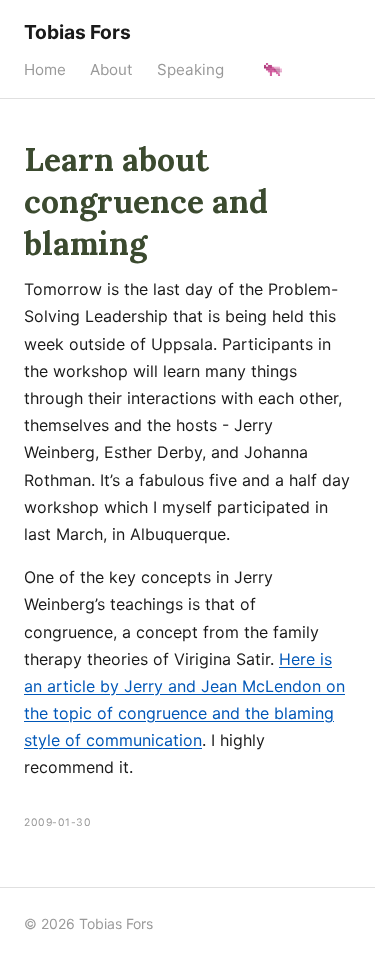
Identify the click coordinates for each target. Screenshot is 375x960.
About (111, 69)
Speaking (190, 69)
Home (45, 69)
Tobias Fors (77, 32)
